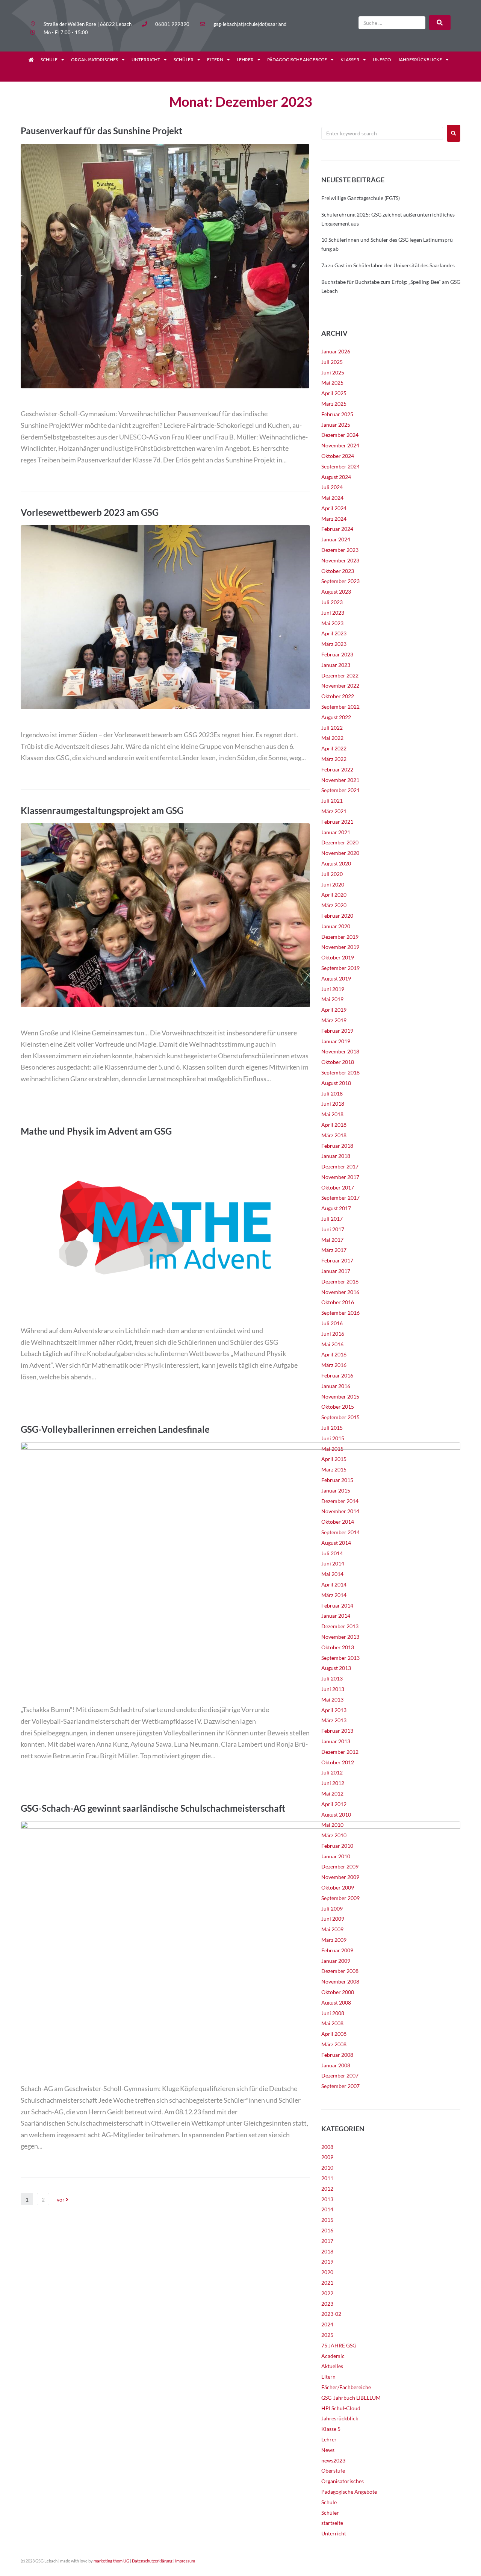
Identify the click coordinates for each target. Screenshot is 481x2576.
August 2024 (336, 477)
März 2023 (334, 644)
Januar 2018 (336, 1156)
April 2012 (334, 1804)
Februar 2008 (337, 2055)
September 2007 (340, 2086)
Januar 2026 (336, 351)
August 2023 (336, 592)
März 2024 (334, 519)
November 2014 (340, 1511)
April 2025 (334, 393)
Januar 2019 (336, 1041)
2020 (327, 2272)
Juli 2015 (332, 1428)
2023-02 (331, 2314)
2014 (327, 2209)
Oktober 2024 (338, 456)
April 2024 (334, 508)
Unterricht (146, 60)
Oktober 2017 (338, 1187)
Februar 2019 (337, 1031)
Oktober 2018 (338, 1062)
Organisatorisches (95, 60)
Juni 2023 (333, 613)
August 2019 (336, 978)
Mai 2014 (332, 1574)
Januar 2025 (336, 425)
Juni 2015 (333, 1438)
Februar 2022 (337, 769)
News (328, 2450)
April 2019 (334, 1010)
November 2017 (340, 1177)
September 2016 (340, 1313)
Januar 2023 (336, 665)
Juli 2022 (332, 728)
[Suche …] (392, 23)
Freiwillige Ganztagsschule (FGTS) (361, 198)
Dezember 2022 (340, 675)
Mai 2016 (332, 1344)
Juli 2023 (332, 602)
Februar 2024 (337, 529)
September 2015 (340, 1417)
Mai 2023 (332, 623)
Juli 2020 (332, 874)
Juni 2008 (333, 2013)
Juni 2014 (333, 1563)
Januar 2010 (336, 1856)
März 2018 (334, 1135)
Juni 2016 (333, 1334)
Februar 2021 (337, 822)
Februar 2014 (337, 1605)
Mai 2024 (332, 498)
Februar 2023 (337, 654)
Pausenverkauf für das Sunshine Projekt (101, 131)
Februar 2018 (337, 1146)
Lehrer (245, 60)
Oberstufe (333, 2471)
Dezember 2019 (340, 937)
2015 (327, 2220)
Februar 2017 (337, 1260)
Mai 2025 (332, 383)
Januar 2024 (336, 539)
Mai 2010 (332, 1825)
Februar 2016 (337, 1375)
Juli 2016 (332, 1323)
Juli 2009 (332, 1909)
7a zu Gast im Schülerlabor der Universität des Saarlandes (388, 265)
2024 (327, 2324)
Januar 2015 (336, 1490)
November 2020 (340, 853)
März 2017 (334, 1250)
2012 (327, 2189)
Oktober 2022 (338, 696)
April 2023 (334, 633)
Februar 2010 (337, 1846)
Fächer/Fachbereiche (346, 2387)
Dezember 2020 (340, 842)
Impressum (185, 2561)
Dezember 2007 (340, 2075)
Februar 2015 (337, 1480)
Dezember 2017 (340, 1166)
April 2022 (334, 748)
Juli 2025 (332, 362)
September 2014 (340, 1532)
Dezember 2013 (340, 1626)
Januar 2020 (336, 926)
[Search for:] (382, 133)
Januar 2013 (336, 1741)
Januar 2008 (336, 2065)
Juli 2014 (332, 1553)
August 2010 (336, 1815)
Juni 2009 (333, 1919)
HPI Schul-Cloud (341, 2408)
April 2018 (334, 1125)
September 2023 (340, 581)
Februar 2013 (337, 1731)
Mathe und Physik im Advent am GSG (96, 1131)
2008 (327, 2147)
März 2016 (334, 1365)
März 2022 (334, 759)
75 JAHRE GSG (339, 2345)
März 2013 (334, 1720)
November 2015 (340, 1396)
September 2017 (340, 1198)
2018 (327, 2251)
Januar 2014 (336, 1616)
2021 (327, 2283)
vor (61, 2199)
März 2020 (334, 905)
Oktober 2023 (338, 571)
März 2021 (334, 811)
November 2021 (340, 780)
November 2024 (340, 445)
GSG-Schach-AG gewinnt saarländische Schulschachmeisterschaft (153, 1808)
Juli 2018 (332, 1093)
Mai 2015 (332, 1449)
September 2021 (340, 790)
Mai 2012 (332, 1793)
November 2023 (340, 560)
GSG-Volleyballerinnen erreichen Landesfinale (115, 1429)
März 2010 (334, 1835)
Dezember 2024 (340, 435)
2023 (327, 2304)
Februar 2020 (337, 916)
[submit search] (440, 23)
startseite (332, 2523)
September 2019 (340, 968)
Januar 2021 (336, 832)
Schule (49, 60)
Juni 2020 (333, 884)
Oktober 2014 (338, 1522)
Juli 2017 (332, 1219)
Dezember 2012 (340, 1752)
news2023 (333, 2460)
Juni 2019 (333, 989)
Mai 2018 (332, 1114)
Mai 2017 (332, 1240)
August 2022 (336, 717)
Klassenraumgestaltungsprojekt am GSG (102, 810)
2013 (327, 2199)
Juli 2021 (332, 801)
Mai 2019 (332, 999)
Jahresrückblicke (420, 60)
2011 (327, 2178)
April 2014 (334, 1584)
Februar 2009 (337, 1950)
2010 (327, 2168)
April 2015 (334, 1459)
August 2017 (336, 1208)
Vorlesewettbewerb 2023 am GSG (90, 512)
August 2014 (336, 1543)
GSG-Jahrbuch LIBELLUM (351, 2398)
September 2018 (340, 1072)
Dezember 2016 (340, 1281)
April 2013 (334, 1710)
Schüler (184, 60)
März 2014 (334, 1595)
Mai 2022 (332, 738)
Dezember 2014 (340, 1501)
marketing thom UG (111, 2561)
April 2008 (334, 2034)
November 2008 (340, 1981)
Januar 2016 (336, 1386)
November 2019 (340, 947)
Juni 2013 (333, 1689)
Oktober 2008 (338, 1992)
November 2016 (340, 1292)
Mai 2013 (332, 1699)
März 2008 (334, 2044)
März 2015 (334, 1469)
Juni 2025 (333, 372)
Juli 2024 (332, 487)
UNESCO (382, 60)
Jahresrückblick (340, 2418)
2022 (327, 2293)
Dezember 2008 (340, 1971)
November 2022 (340, 686)
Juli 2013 (332, 1678)
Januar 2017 (336, 1271)
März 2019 (334, 1020)
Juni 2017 (333, 1229)
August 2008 (336, 2002)
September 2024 (340, 466)
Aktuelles (332, 2366)
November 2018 (340, 1051)
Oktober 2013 (338, 1647)
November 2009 (340, 1877)
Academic (333, 2356)
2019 (327, 2262)
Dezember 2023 (340, 550)
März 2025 (334, 404)
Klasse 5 (350, 60)
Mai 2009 (332, 1929)
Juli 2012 (332, 1772)
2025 (327, 2335)
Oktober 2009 (338, 1887)
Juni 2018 (333, 1104)
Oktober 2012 (338, 1762)
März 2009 (334, 1940)
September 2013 (340, 1658)
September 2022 (340, 707)
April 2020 (334, 895)
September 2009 (340, 1898)
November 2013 (340, 1637)
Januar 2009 (336, 1961)
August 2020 (336, 863)
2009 (327, 2157)
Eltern (215, 60)
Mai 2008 (332, 2023)
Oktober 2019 (338, 957)
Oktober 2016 (338, 1302)
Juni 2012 (333, 1783)
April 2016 (334, 1354)
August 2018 (336, 1083)
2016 (327, 2230)
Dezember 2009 (340, 1866)
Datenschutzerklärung (152, 2561)
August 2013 (336, 1668)
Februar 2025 (337, 414)
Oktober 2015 (338, 1407)
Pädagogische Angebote (297, 60)
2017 (327, 2241)
